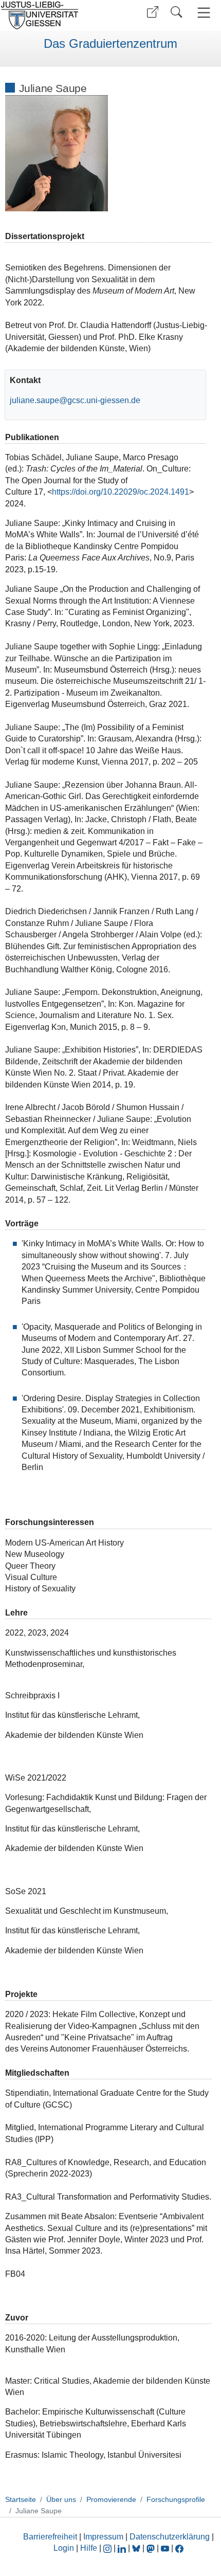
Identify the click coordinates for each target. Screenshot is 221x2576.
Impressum (103, 2537)
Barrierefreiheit (50, 2537)
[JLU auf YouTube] (165, 2548)
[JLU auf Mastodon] (152, 2548)
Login (65, 2548)
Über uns (61, 2499)
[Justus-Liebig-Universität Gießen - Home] (54, 15)
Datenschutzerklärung (170, 2537)
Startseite (21, 2499)
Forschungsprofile (176, 2499)
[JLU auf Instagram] (108, 2548)
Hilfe (89, 2548)
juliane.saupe (34, 400)
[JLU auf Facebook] (179, 2548)
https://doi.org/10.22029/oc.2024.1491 (121, 492)
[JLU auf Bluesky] (137, 2548)
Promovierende (111, 2499)
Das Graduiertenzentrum (110, 44)
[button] (153, 12)
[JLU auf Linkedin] (123, 2548)
